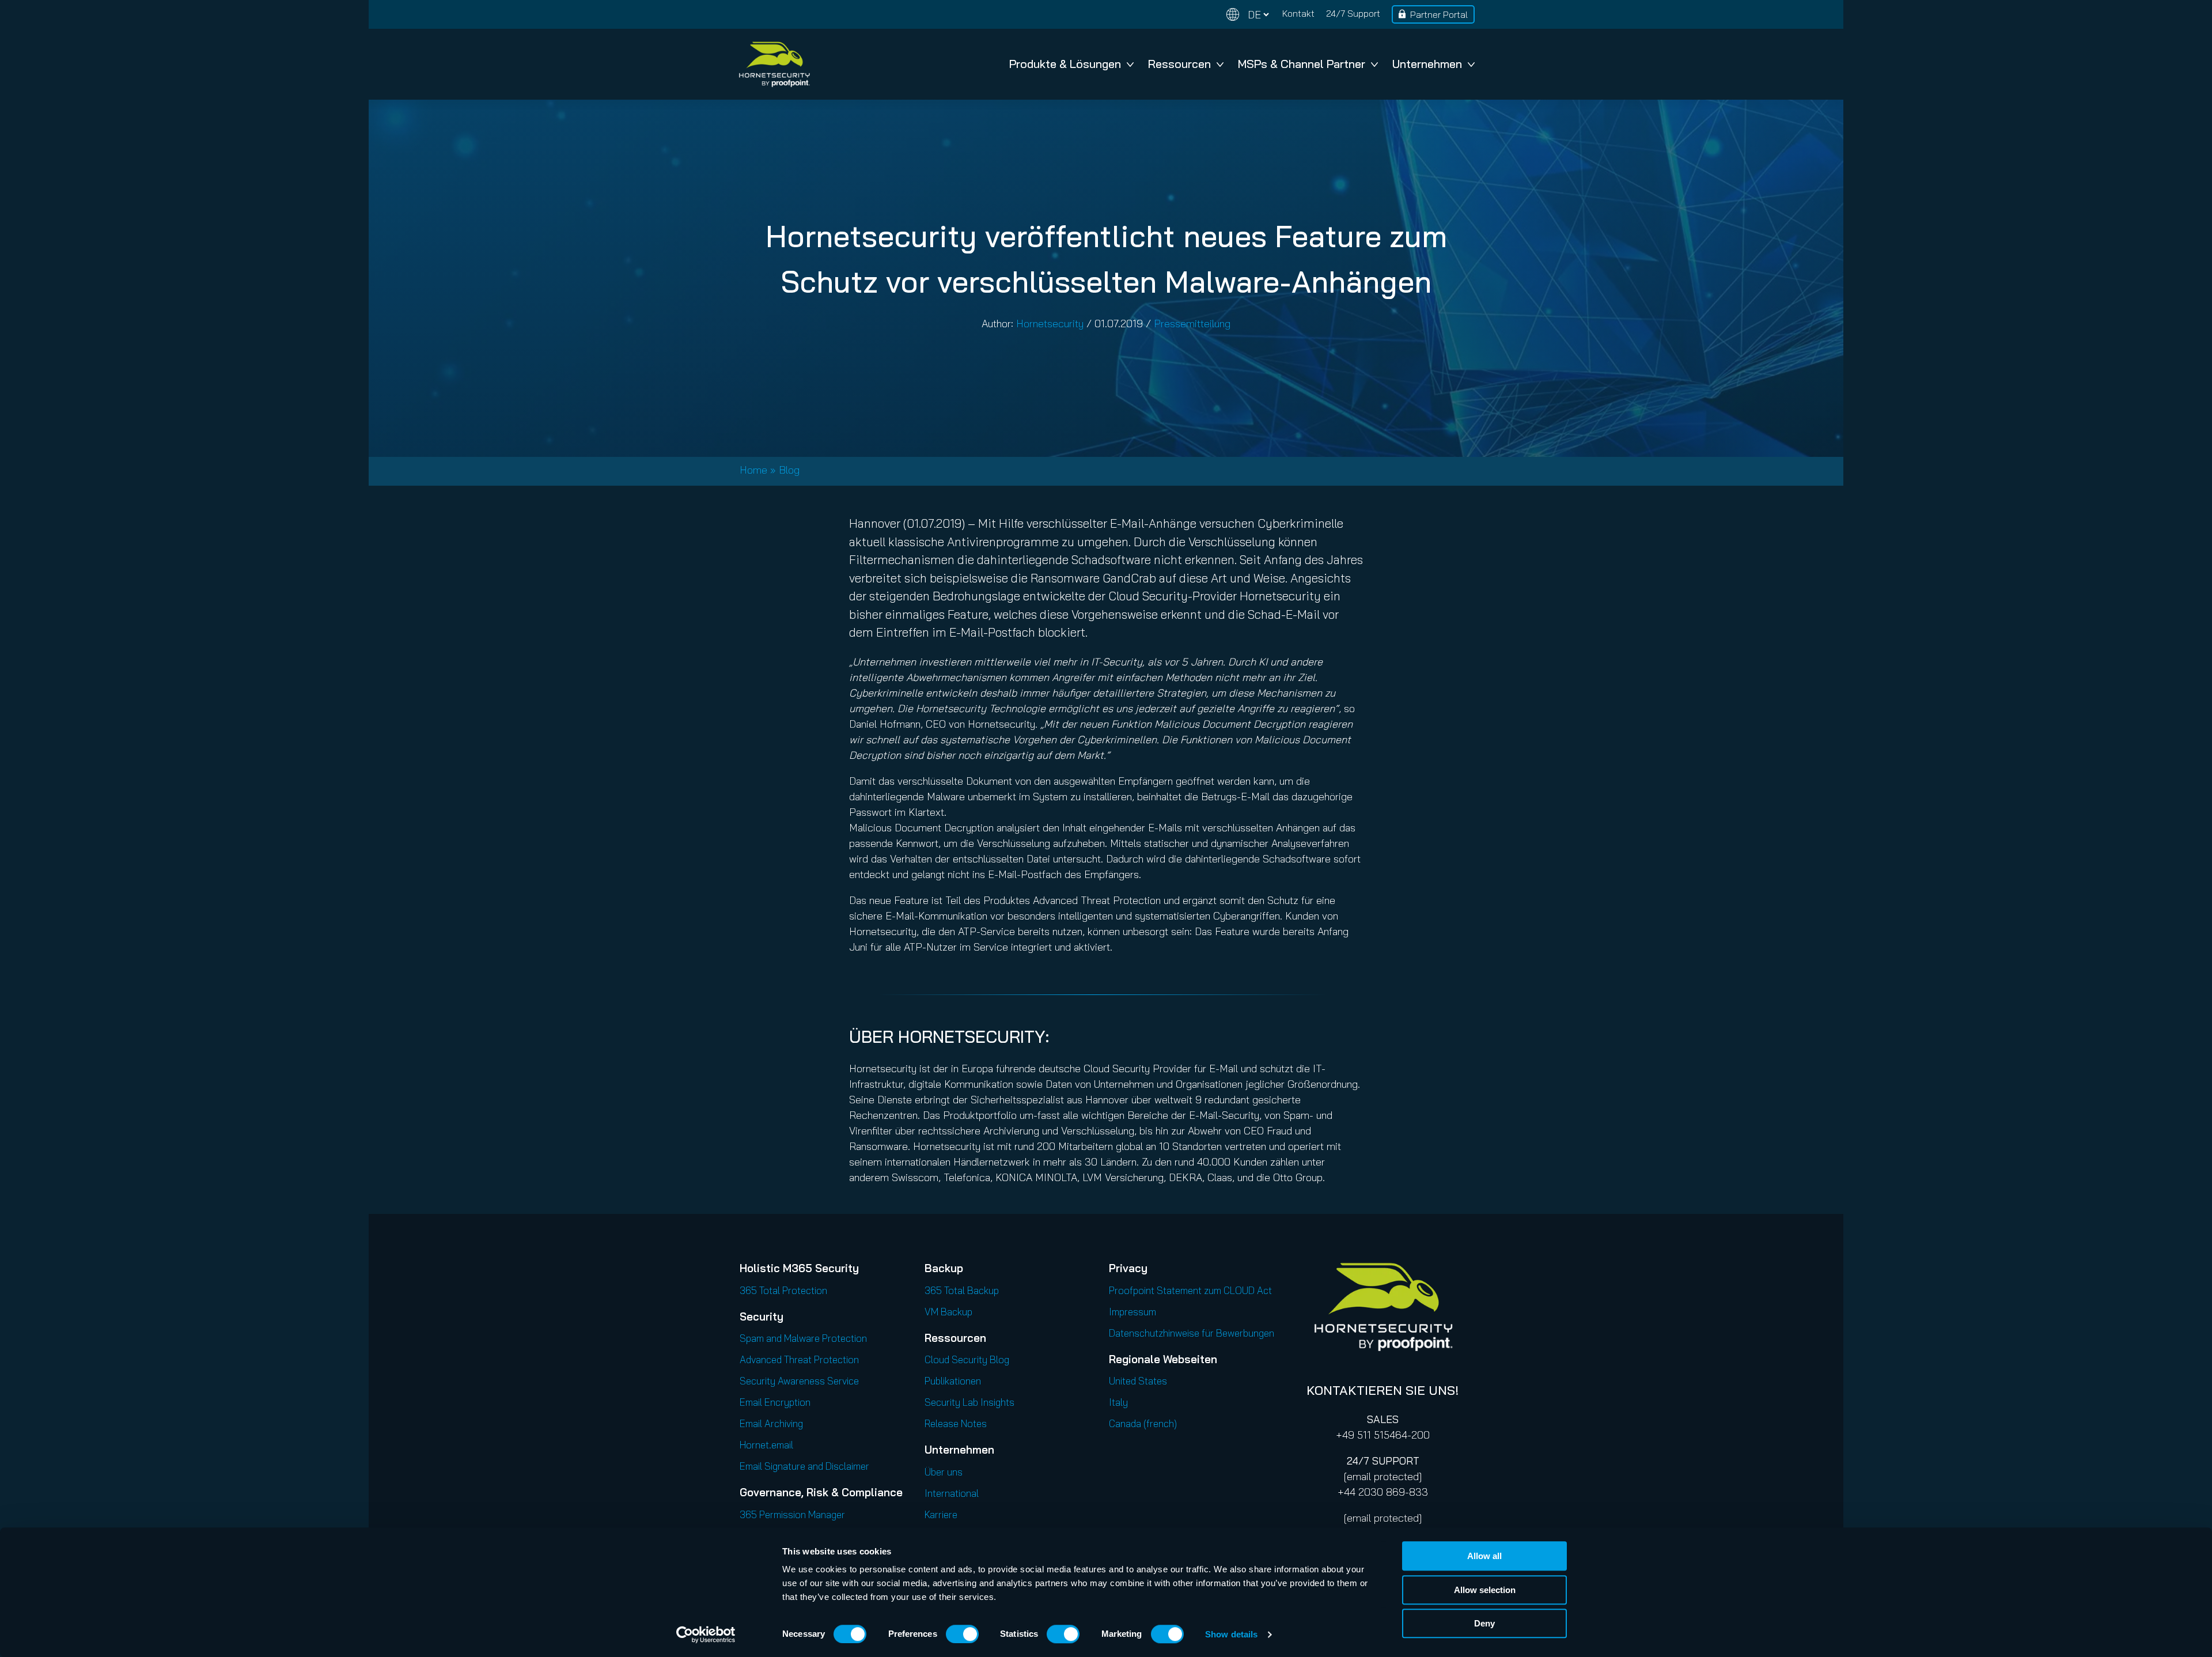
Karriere (941, 1514)
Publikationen (953, 1381)
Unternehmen (1427, 64)
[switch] (962, 1634)
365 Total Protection (783, 1290)
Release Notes (956, 1423)
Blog (789, 470)
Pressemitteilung (1192, 324)
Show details (1231, 1634)
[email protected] (1383, 1476)
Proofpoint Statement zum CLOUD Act (1190, 1290)
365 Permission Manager (792, 1514)
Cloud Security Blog (967, 1359)
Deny (1484, 1623)
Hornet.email (766, 1445)
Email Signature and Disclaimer (804, 1466)
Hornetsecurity (1050, 324)
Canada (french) (1143, 1423)
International (952, 1493)
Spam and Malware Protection (803, 1338)
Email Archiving (771, 1423)
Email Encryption (775, 1402)
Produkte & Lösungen (1065, 64)
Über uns (944, 1472)
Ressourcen (1179, 64)
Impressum (1132, 1312)
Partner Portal (1439, 14)
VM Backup (948, 1312)
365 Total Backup (962, 1290)
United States (1138, 1381)
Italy (1118, 1402)
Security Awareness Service (799, 1381)
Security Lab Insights (969, 1402)
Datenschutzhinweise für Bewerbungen (1192, 1333)
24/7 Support (1353, 13)
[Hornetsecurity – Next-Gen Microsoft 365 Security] (774, 64)
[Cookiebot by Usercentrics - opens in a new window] (706, 1635)
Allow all (1484, 1556)
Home (753, 470)
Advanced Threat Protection (799, 1359)
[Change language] (1248, 15)
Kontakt (1298, 13)
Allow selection (1485, 1590)
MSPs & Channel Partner (1302, 64)
